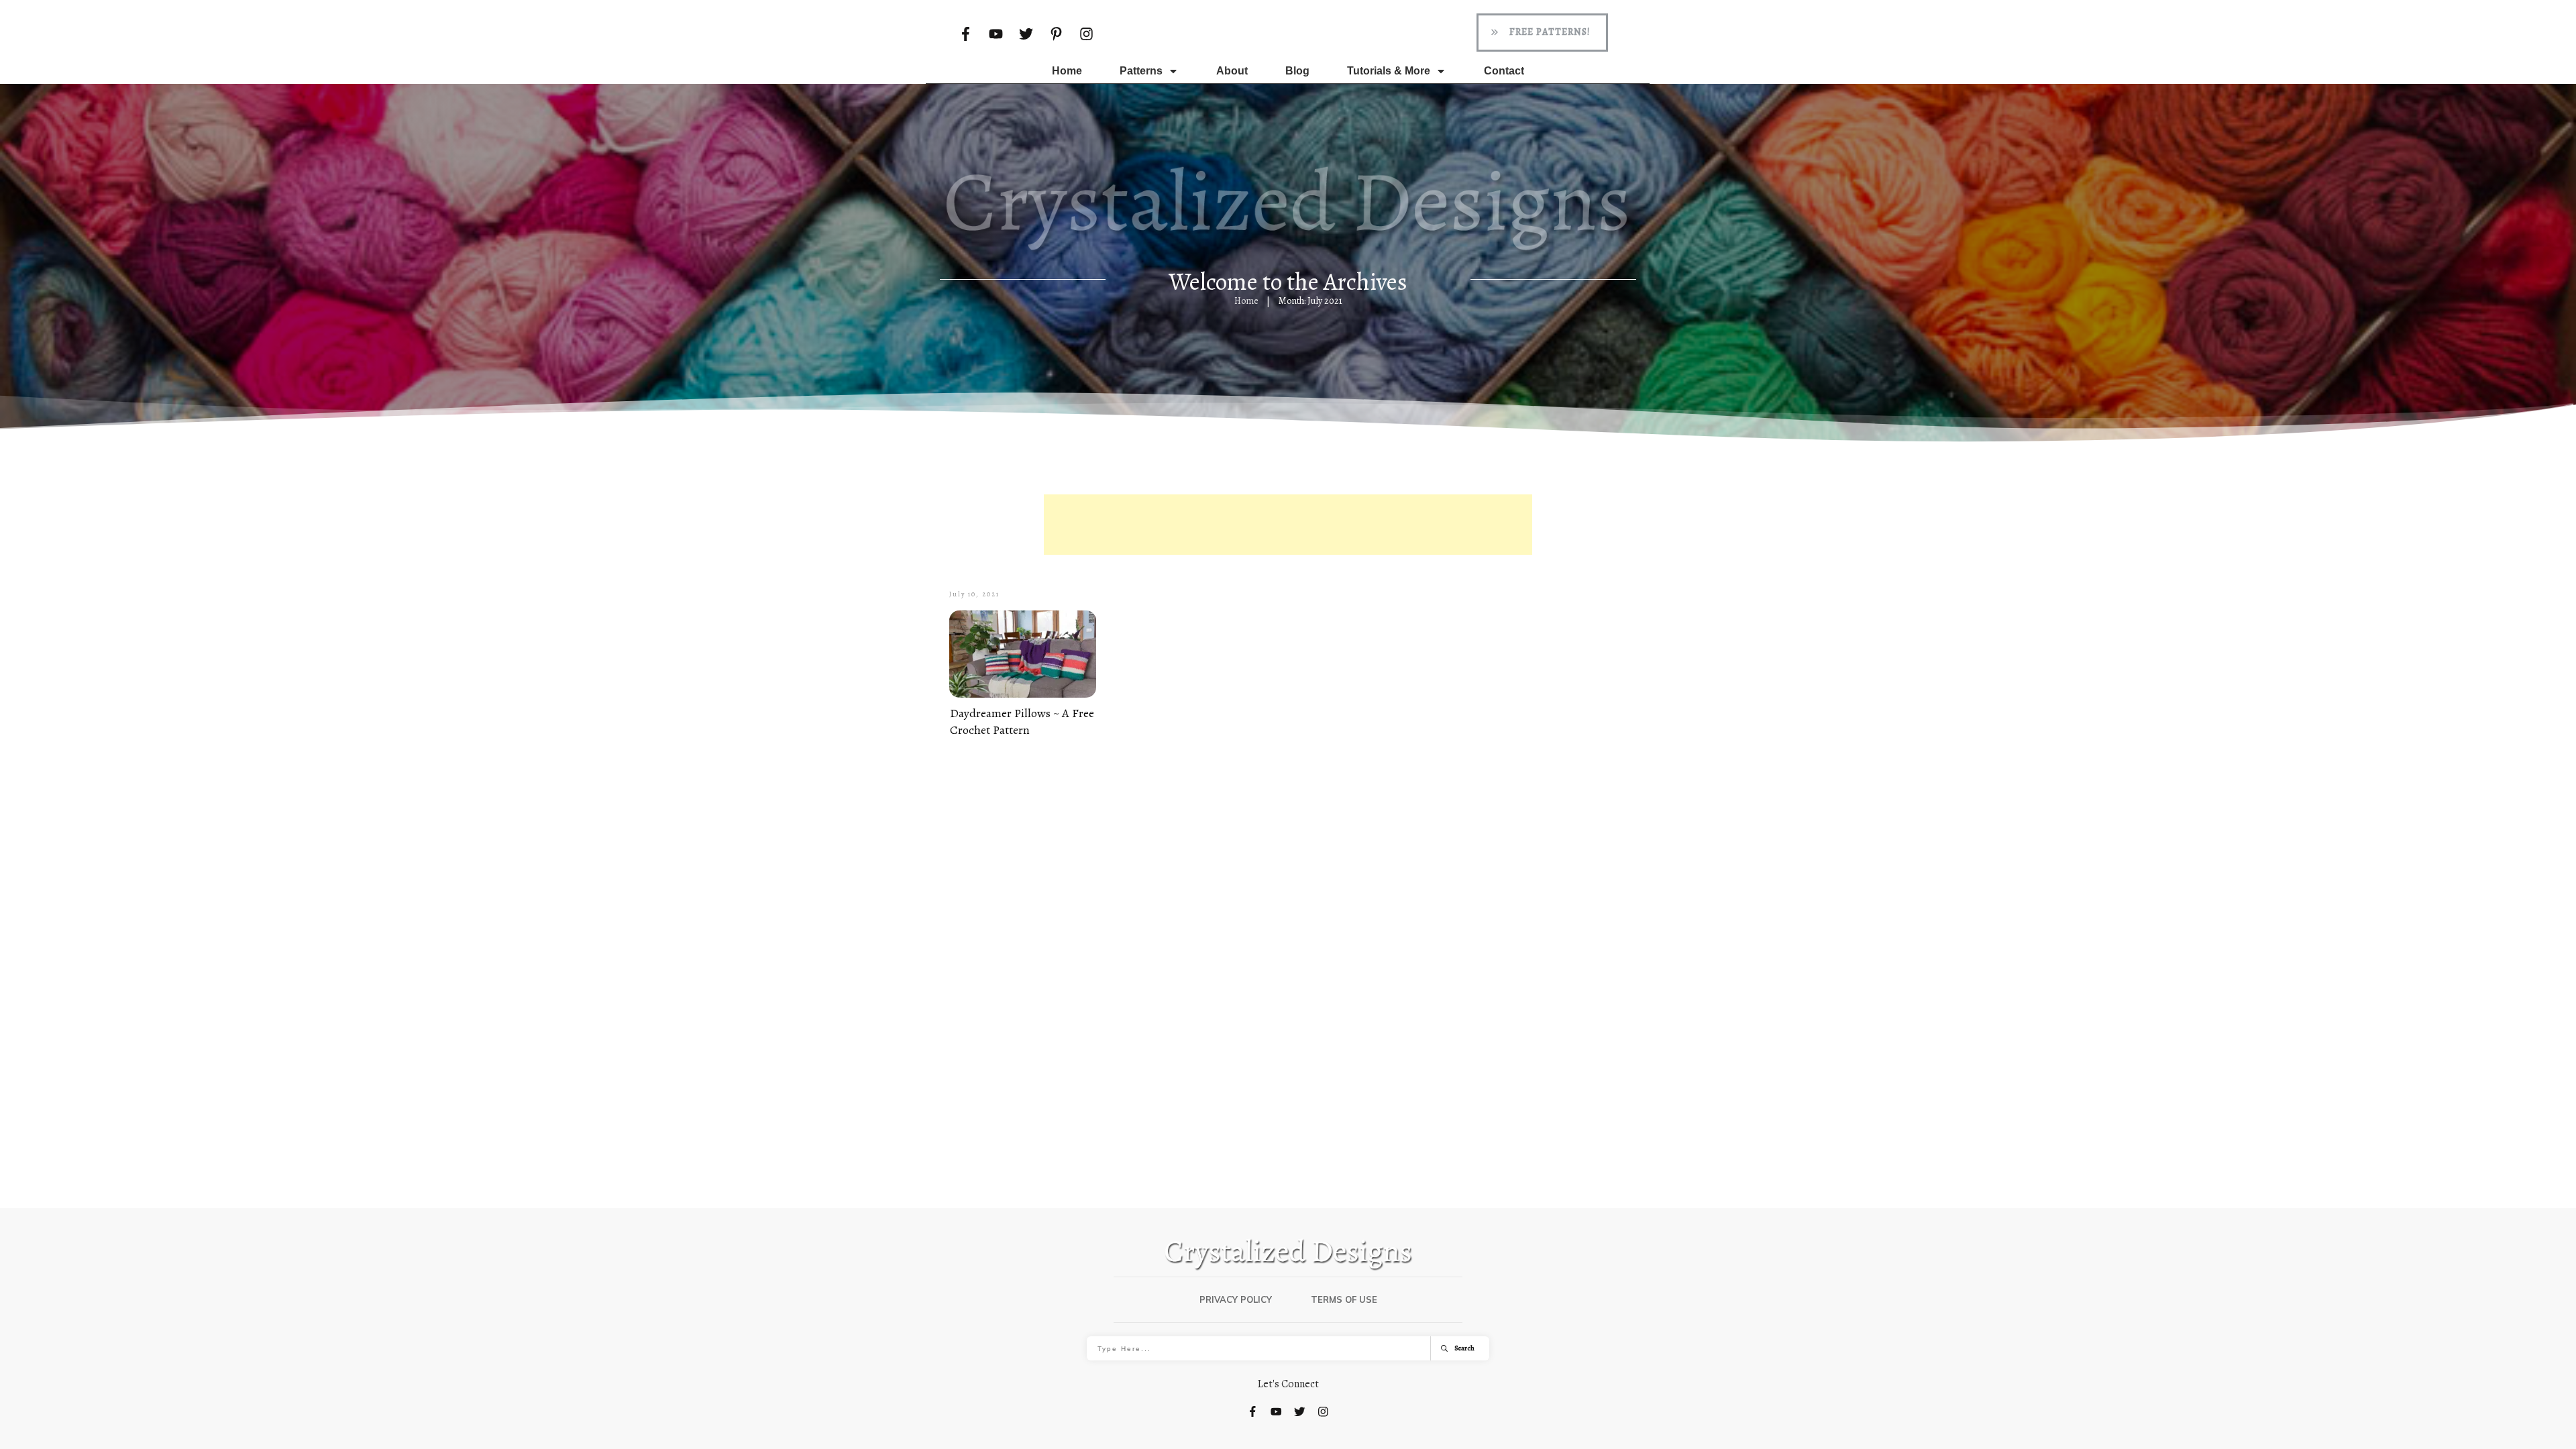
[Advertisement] (1288, 525)
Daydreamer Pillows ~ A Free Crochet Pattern (1022, 721)
